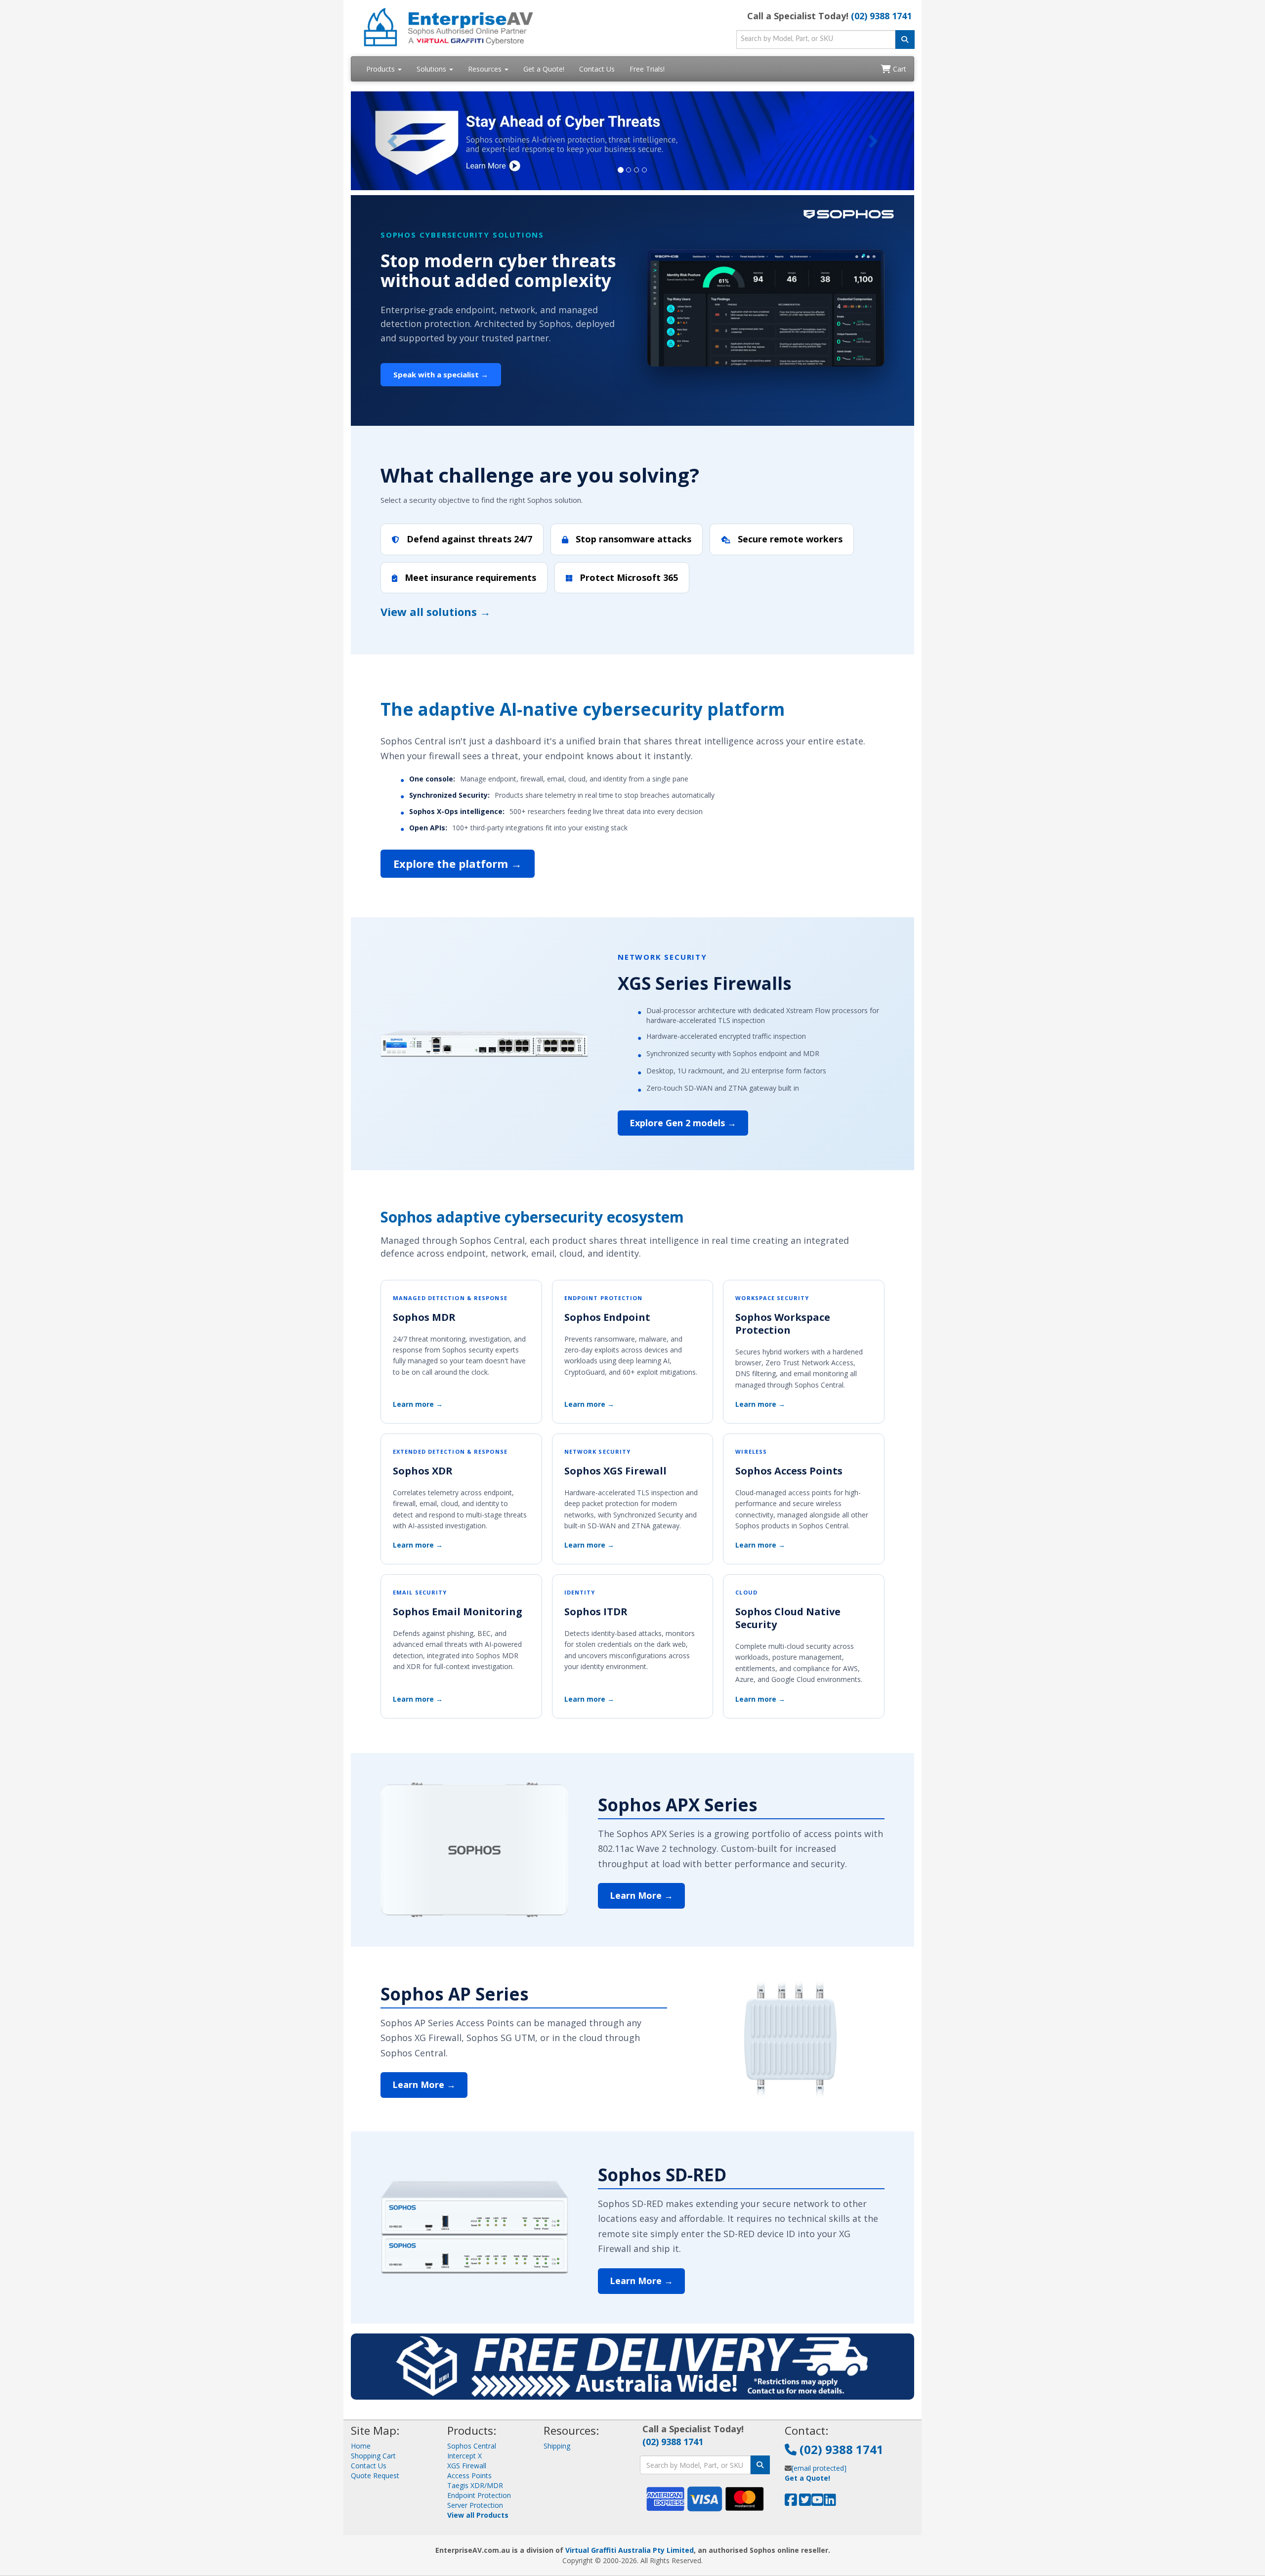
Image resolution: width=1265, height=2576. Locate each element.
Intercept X (464, 2456)
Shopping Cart (373, 2456)
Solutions (432, 69)
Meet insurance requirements (469, 577)
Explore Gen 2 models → (683, 1123)
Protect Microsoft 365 (628, 577)
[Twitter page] (805, 2502)
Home (361, 2446)
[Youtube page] (818, 2502)
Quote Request (375, 2475)
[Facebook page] (791, 2502)
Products (381, 69)
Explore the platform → (458, 863)
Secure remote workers (789, 539)
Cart (899, 69)
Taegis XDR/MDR (475, 2485)
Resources (486, 69)
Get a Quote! (544, 69)
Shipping (557, 2446)
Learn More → (641, 1895)
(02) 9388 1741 (881, 16)
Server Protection (475, 2505)
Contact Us (597, 69)
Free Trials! (647, 69)
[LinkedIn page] (830, 2502)
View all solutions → (436, 612)
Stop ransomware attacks (632, 539)
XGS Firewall (467, 2466)
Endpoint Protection (479, 2495)
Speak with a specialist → (441, 374)
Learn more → (418, 1404)
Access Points (469, 2475)
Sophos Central (472, 2446)
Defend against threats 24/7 (468, 539)
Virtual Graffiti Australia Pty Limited (630, 2550)
